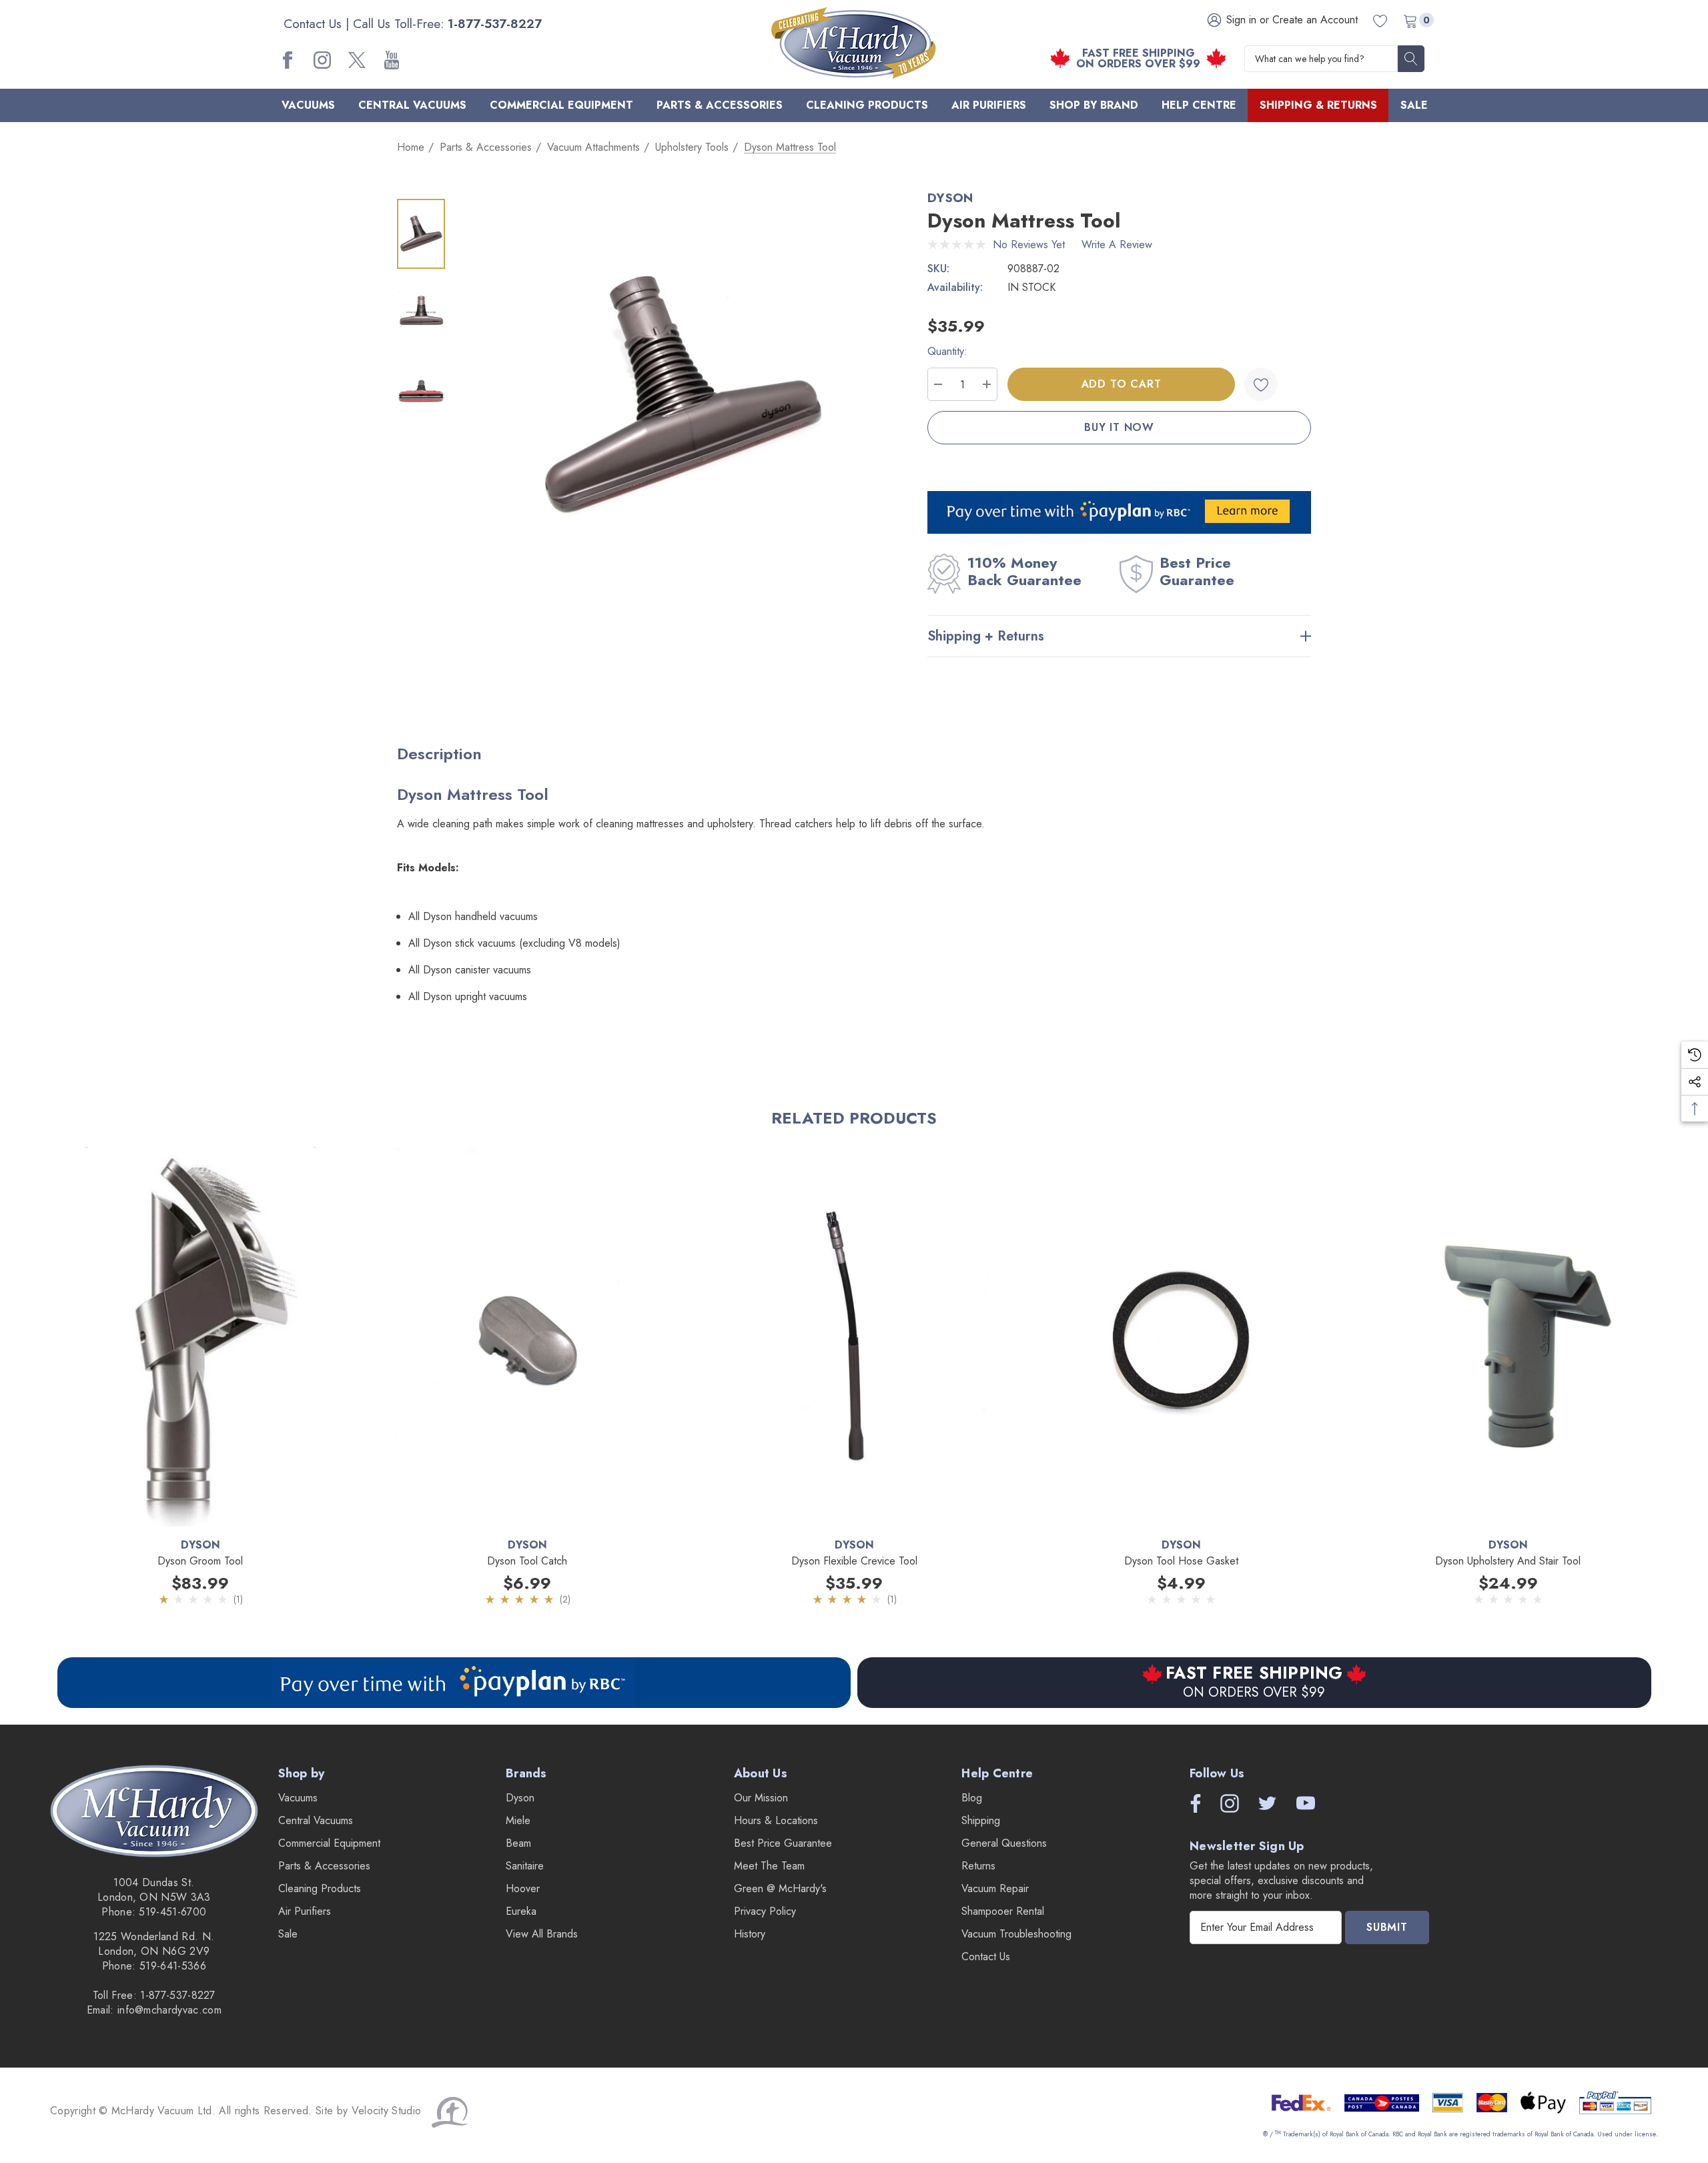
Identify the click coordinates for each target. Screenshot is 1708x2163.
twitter (357, 60)
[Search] (1411, 59)
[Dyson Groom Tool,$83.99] (200, 1337)
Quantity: (947, 351)
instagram (322, 60)
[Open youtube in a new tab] (1306, 1803)
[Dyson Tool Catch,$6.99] (527, 1337)
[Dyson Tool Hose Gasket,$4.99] (1181, 1337)
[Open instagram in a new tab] (1228, 1803)
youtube (392, 60)
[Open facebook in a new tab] (1192, 1803)
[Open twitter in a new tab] (1266, 1803)
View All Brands (542, 1934)
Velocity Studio (388, 2111)
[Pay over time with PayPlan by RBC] (454, 1682)
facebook (288, 60)
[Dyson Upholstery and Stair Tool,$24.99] (1508, 1337)
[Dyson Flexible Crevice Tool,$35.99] (854, 1337)
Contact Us (313, 24)
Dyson (950, 198)
